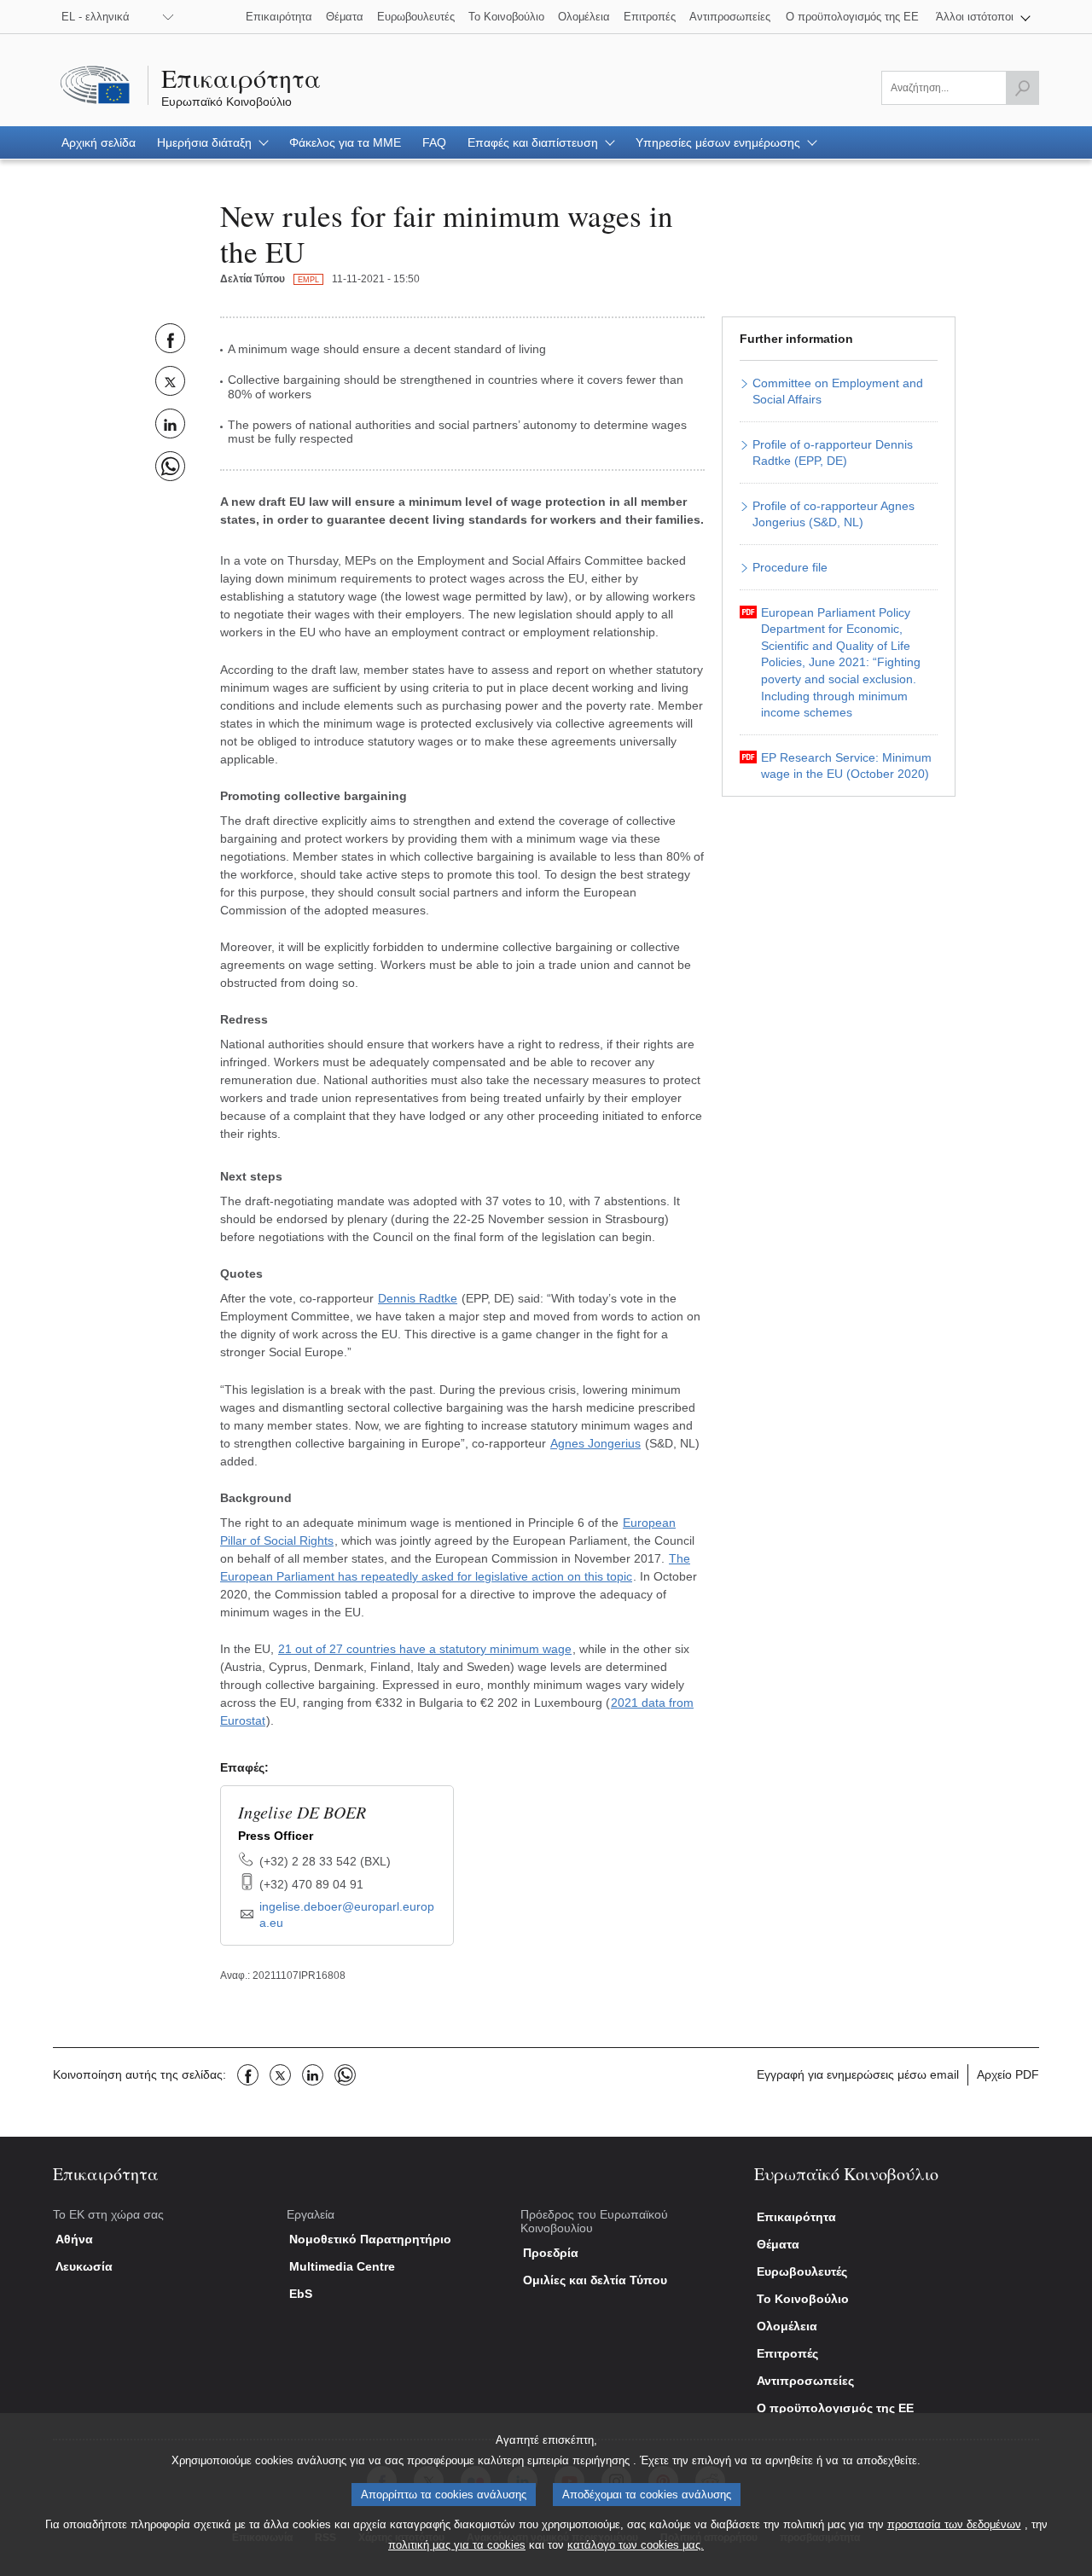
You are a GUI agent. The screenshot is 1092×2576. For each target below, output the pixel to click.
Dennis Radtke (418, 1298)
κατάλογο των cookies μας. (636, 2545)
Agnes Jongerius (595, 1443)
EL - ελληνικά (96, 17)
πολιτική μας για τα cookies (457, 2545)
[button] (983, 17)
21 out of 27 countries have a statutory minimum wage (425, 1649)
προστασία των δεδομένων (954, 2524)
